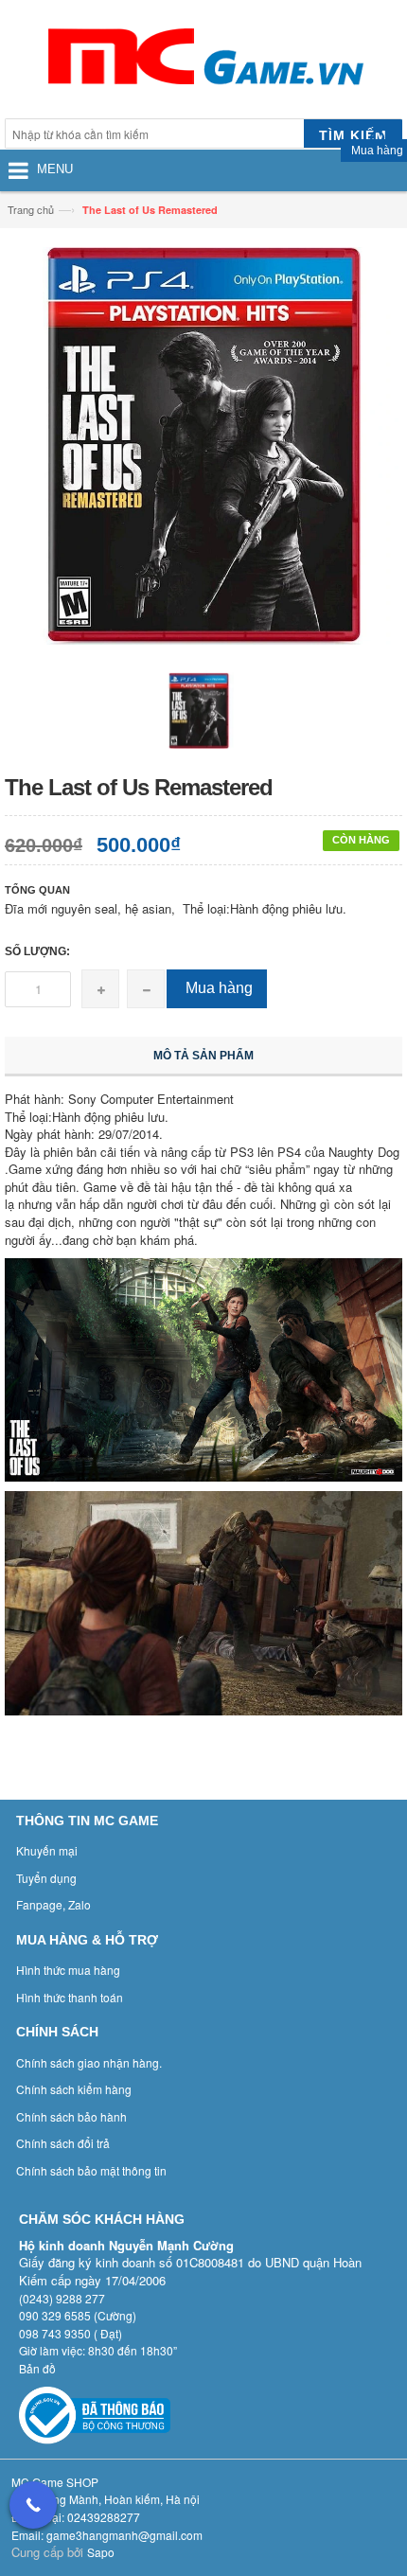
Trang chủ (31, 209)
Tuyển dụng (46, 1878)
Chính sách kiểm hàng (74, 2089)
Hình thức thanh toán (70, 1997)
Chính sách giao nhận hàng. (89, 2062)
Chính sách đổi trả (63, 2143)
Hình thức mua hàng (68, 1970)
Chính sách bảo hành (71, 2116)
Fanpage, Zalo (53, 1904)
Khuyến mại (47, 1850)
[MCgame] (203, 62)
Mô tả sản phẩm (203, 1056)
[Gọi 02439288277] (33, 2505)
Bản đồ (37, 2368)
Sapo (101, 2552)
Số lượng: (37, 951)
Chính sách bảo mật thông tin (91, 2170)
